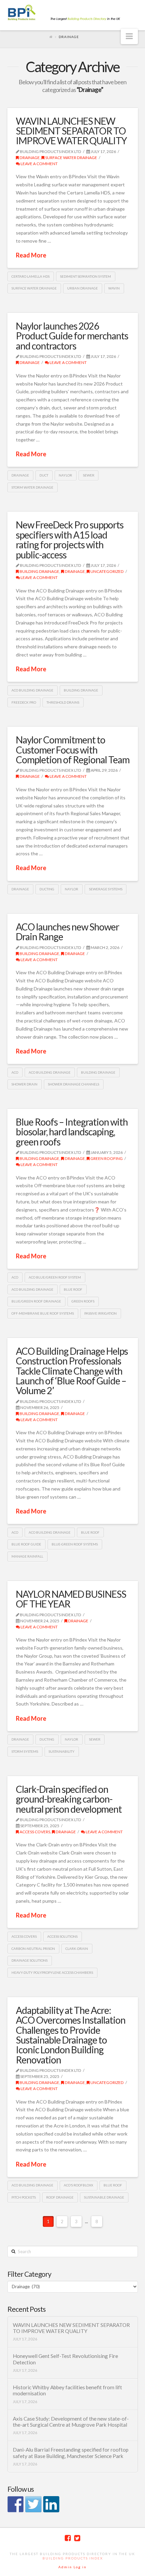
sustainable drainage (104, 2197)
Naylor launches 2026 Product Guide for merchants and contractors (72, 336)
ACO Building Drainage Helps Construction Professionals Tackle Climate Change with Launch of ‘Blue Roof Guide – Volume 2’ (72, 1371)
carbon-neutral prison (33, 1949)
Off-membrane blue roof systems (43, 1313)
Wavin (114, 288)
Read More (31, 255)
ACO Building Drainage (32, 690)
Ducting (47, 889)
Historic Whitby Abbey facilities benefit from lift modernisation (67, 2390)
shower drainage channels (74, 1084)
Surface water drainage (71, 158)
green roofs (83, 1301)
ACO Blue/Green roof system (55, 1277)
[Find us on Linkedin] (51, 2504)
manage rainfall (27, 1556)
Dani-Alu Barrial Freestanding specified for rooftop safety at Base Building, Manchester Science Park (71, 2453)
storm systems (25, 1751)
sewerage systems (106, 889)
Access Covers (24, 1936)
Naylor (65, 475)
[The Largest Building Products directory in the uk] (73, 13)
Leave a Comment (39, 164)
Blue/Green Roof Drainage (36, 1301)
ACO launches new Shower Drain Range (67, 932)
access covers (35, 1832)
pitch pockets (24, 2197)
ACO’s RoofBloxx (78, 2185)
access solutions (62, 1936)
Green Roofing (106, 1158)
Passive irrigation (100, 1313)
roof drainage (60, 2197)
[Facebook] (68, 2538)
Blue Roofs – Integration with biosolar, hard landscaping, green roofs (72, 1132)
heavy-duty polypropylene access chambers (52, 1972)
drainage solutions (30, 1960)
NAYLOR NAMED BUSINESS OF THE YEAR (71, 1599)
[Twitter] (77, 2538)
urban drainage (82, 288)
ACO (15, 1072)
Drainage (29, 158)
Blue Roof (73, 1289)
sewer (89, 475)
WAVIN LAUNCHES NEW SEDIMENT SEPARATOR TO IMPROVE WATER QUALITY (71, 131)
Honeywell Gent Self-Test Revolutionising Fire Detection (65, 2359)
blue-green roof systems (75, 1544)
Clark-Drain (77, 1949)
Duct (44, 475)
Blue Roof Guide (26, 1544)
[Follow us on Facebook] (16, 2504)
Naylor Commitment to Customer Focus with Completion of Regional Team (73, 750)
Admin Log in (72, 2567)
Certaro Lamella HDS (31, 276)
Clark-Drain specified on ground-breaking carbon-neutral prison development (69, 1799)
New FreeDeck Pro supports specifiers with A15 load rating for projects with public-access (70, 540)
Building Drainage (39, 571)
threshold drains (63, 702)
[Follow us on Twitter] (33, 2504)
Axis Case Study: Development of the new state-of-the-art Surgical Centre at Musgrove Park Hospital (71, 2422)
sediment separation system (85, 276)
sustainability (62, 1751)
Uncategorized (107, 571)
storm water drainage (32, 487)
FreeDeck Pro (24, 702)
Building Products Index (73, 2558)
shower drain (24, 1084)
